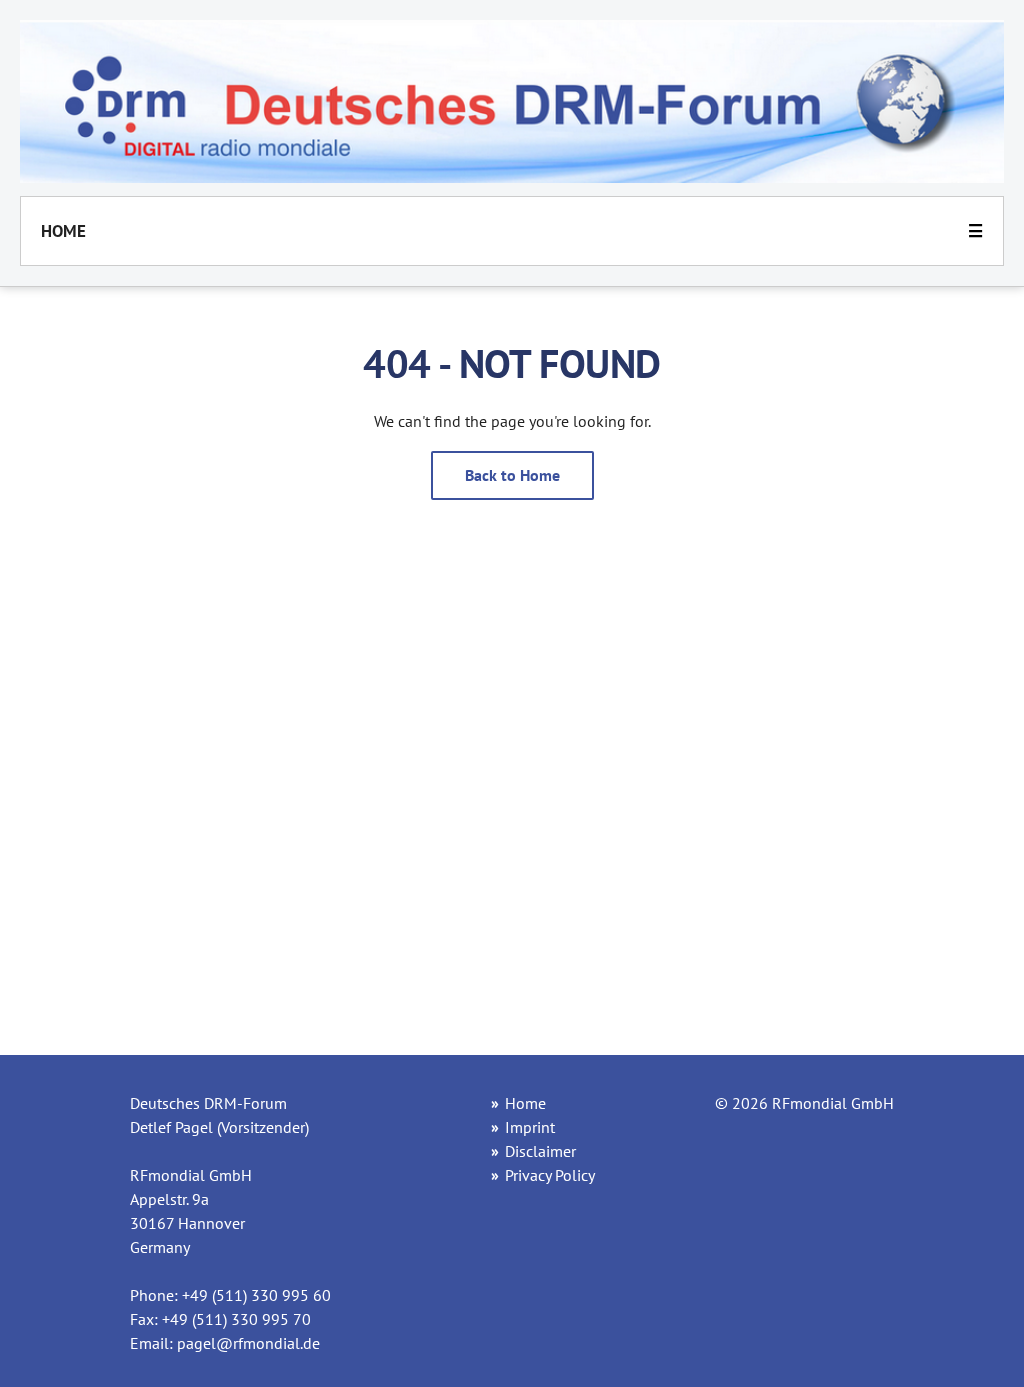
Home (63, 231)
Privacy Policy (550, 1175)
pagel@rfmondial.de (248, 1343)
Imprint (530, 1127)
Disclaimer (540, 1151)
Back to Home (512, 475)
